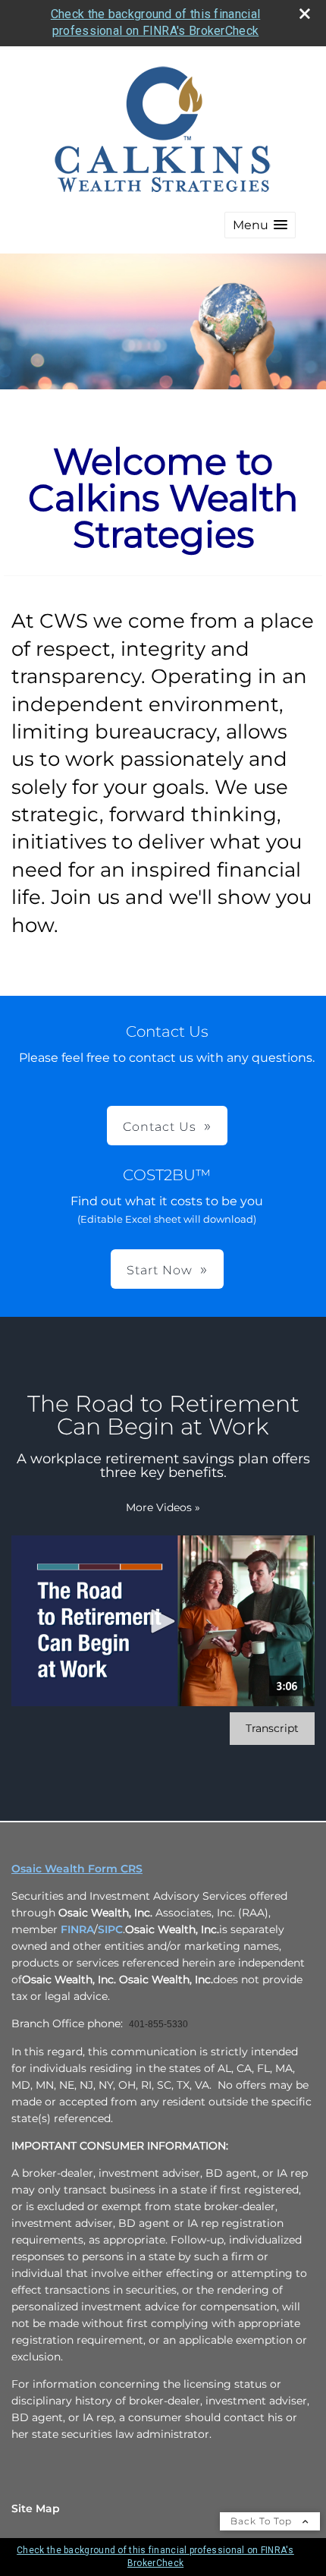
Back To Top (263, 2521)
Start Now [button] (160, 1270)
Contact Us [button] (160, 1127)
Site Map (36, 2508)
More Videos (163, 1507)
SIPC (110, 1929)
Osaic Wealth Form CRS (77, 1869)
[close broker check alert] (305, 14)
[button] (260, 225)
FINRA (77, 1929)
